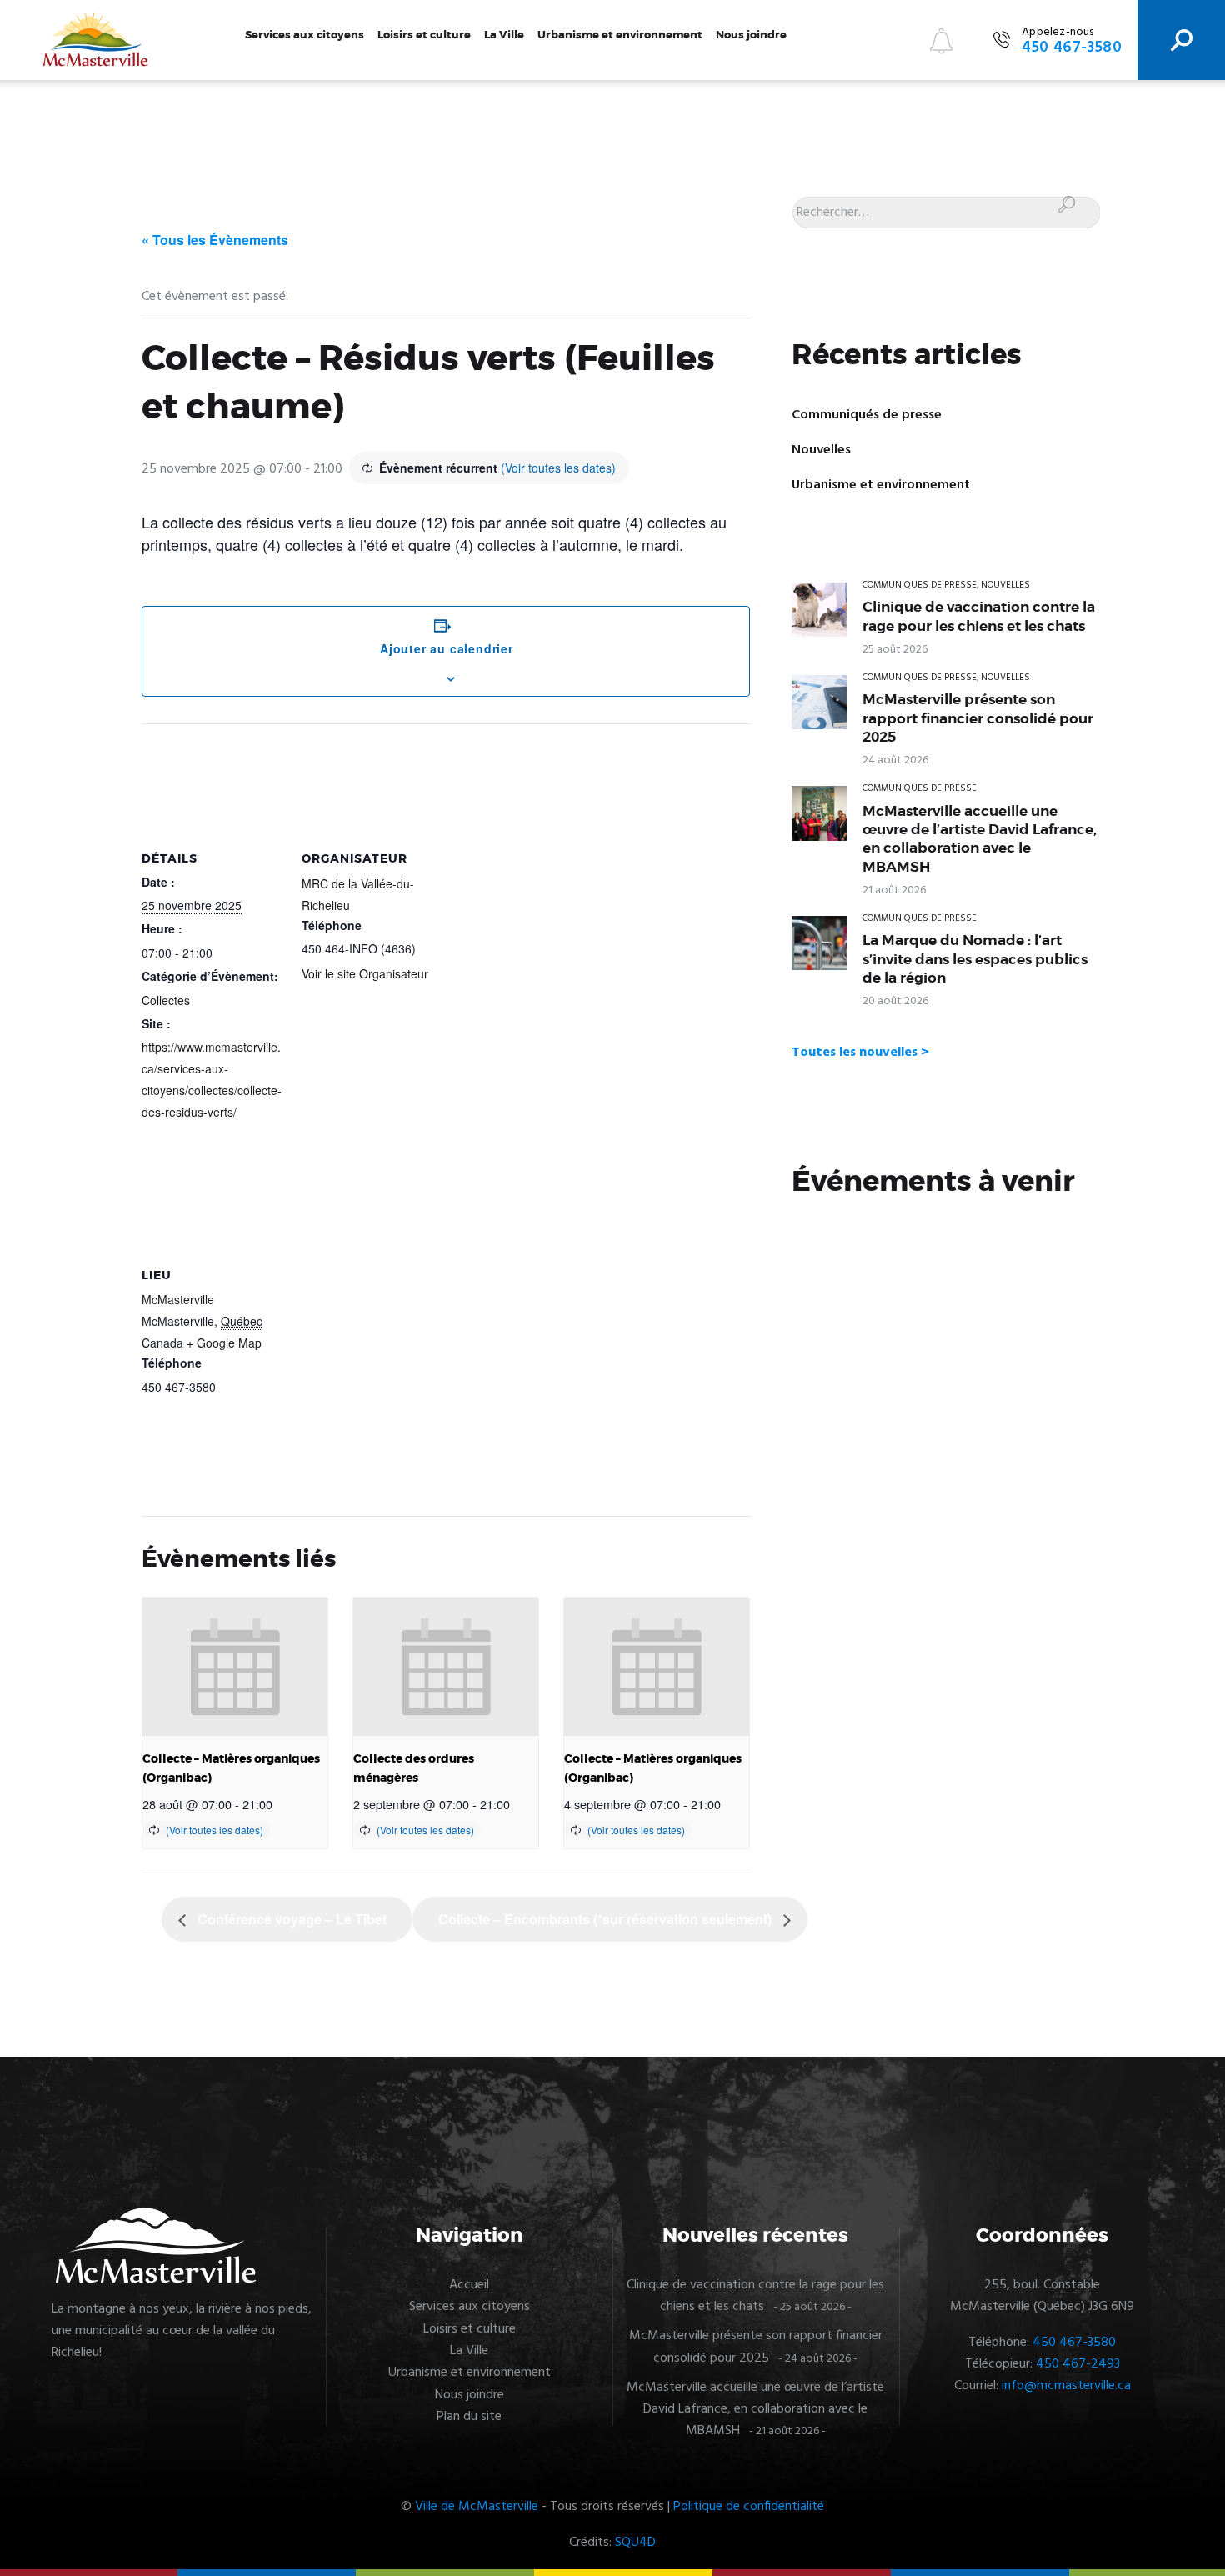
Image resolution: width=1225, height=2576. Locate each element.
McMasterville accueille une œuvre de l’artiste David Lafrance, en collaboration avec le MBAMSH (980, 839)
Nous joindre (751, 35)
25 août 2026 (895, 650)
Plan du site (469, 2417)
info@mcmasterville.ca (1066, 2386)
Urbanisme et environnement (620, 35)
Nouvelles (821, 450)
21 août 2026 (894, 890)
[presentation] (235, 1667)
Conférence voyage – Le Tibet (290, 1919)
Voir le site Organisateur (365, 973)
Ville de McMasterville (477, 2507)
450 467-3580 (1074, 2343)
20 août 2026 (895, 1001)
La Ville (504, 35)
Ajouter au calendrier (447, 648)
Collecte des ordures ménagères (414, 1768)
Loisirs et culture (424, 35)
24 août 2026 (895, 760)
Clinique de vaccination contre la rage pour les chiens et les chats (979, 616)
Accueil (469, 2285)
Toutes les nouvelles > (860, 1053)
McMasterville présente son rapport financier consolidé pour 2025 (978, 718)
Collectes (166, 1000)
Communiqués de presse (867, 415)
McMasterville (178, 1299)
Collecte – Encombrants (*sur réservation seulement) (607, 1919)
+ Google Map (224, 1343)
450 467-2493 (1078, 2364)
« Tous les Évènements (215, 240)
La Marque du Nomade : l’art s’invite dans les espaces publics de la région (975, 959)
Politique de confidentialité (749, 2507)
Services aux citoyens (305, 35)
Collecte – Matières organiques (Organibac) (231, 1768)
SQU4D (635, 2543)
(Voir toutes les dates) (558, 468)
